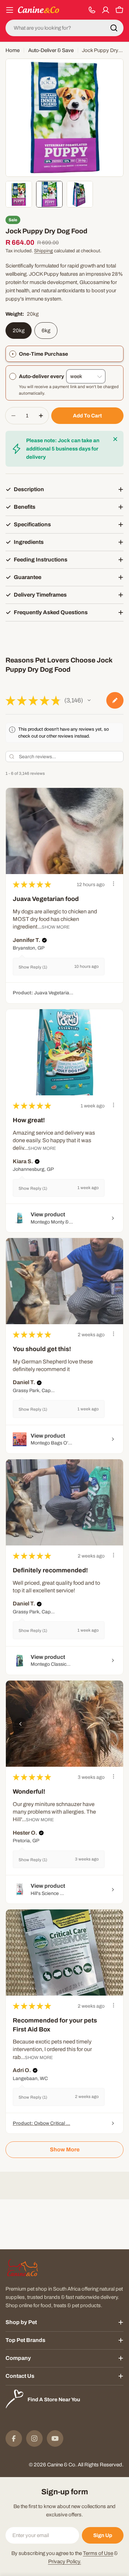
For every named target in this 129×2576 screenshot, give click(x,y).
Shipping (44, 251)
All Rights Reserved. (101, 2465)
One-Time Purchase (44, 354)
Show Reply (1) (33, 967)
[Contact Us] (92, 10)
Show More (56, 927)
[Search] (114, 28)
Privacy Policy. (65, 2562)
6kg (46, 331)
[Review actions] (114, 884)
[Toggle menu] (10, 10)
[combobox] (64, 28)
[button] (89, 700)
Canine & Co (61, 2465)
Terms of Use (98, 2553)
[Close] (115, 439)
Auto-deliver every (42, 376)
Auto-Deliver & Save (51, 50)
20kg (19, 331)
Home (13, 50)
